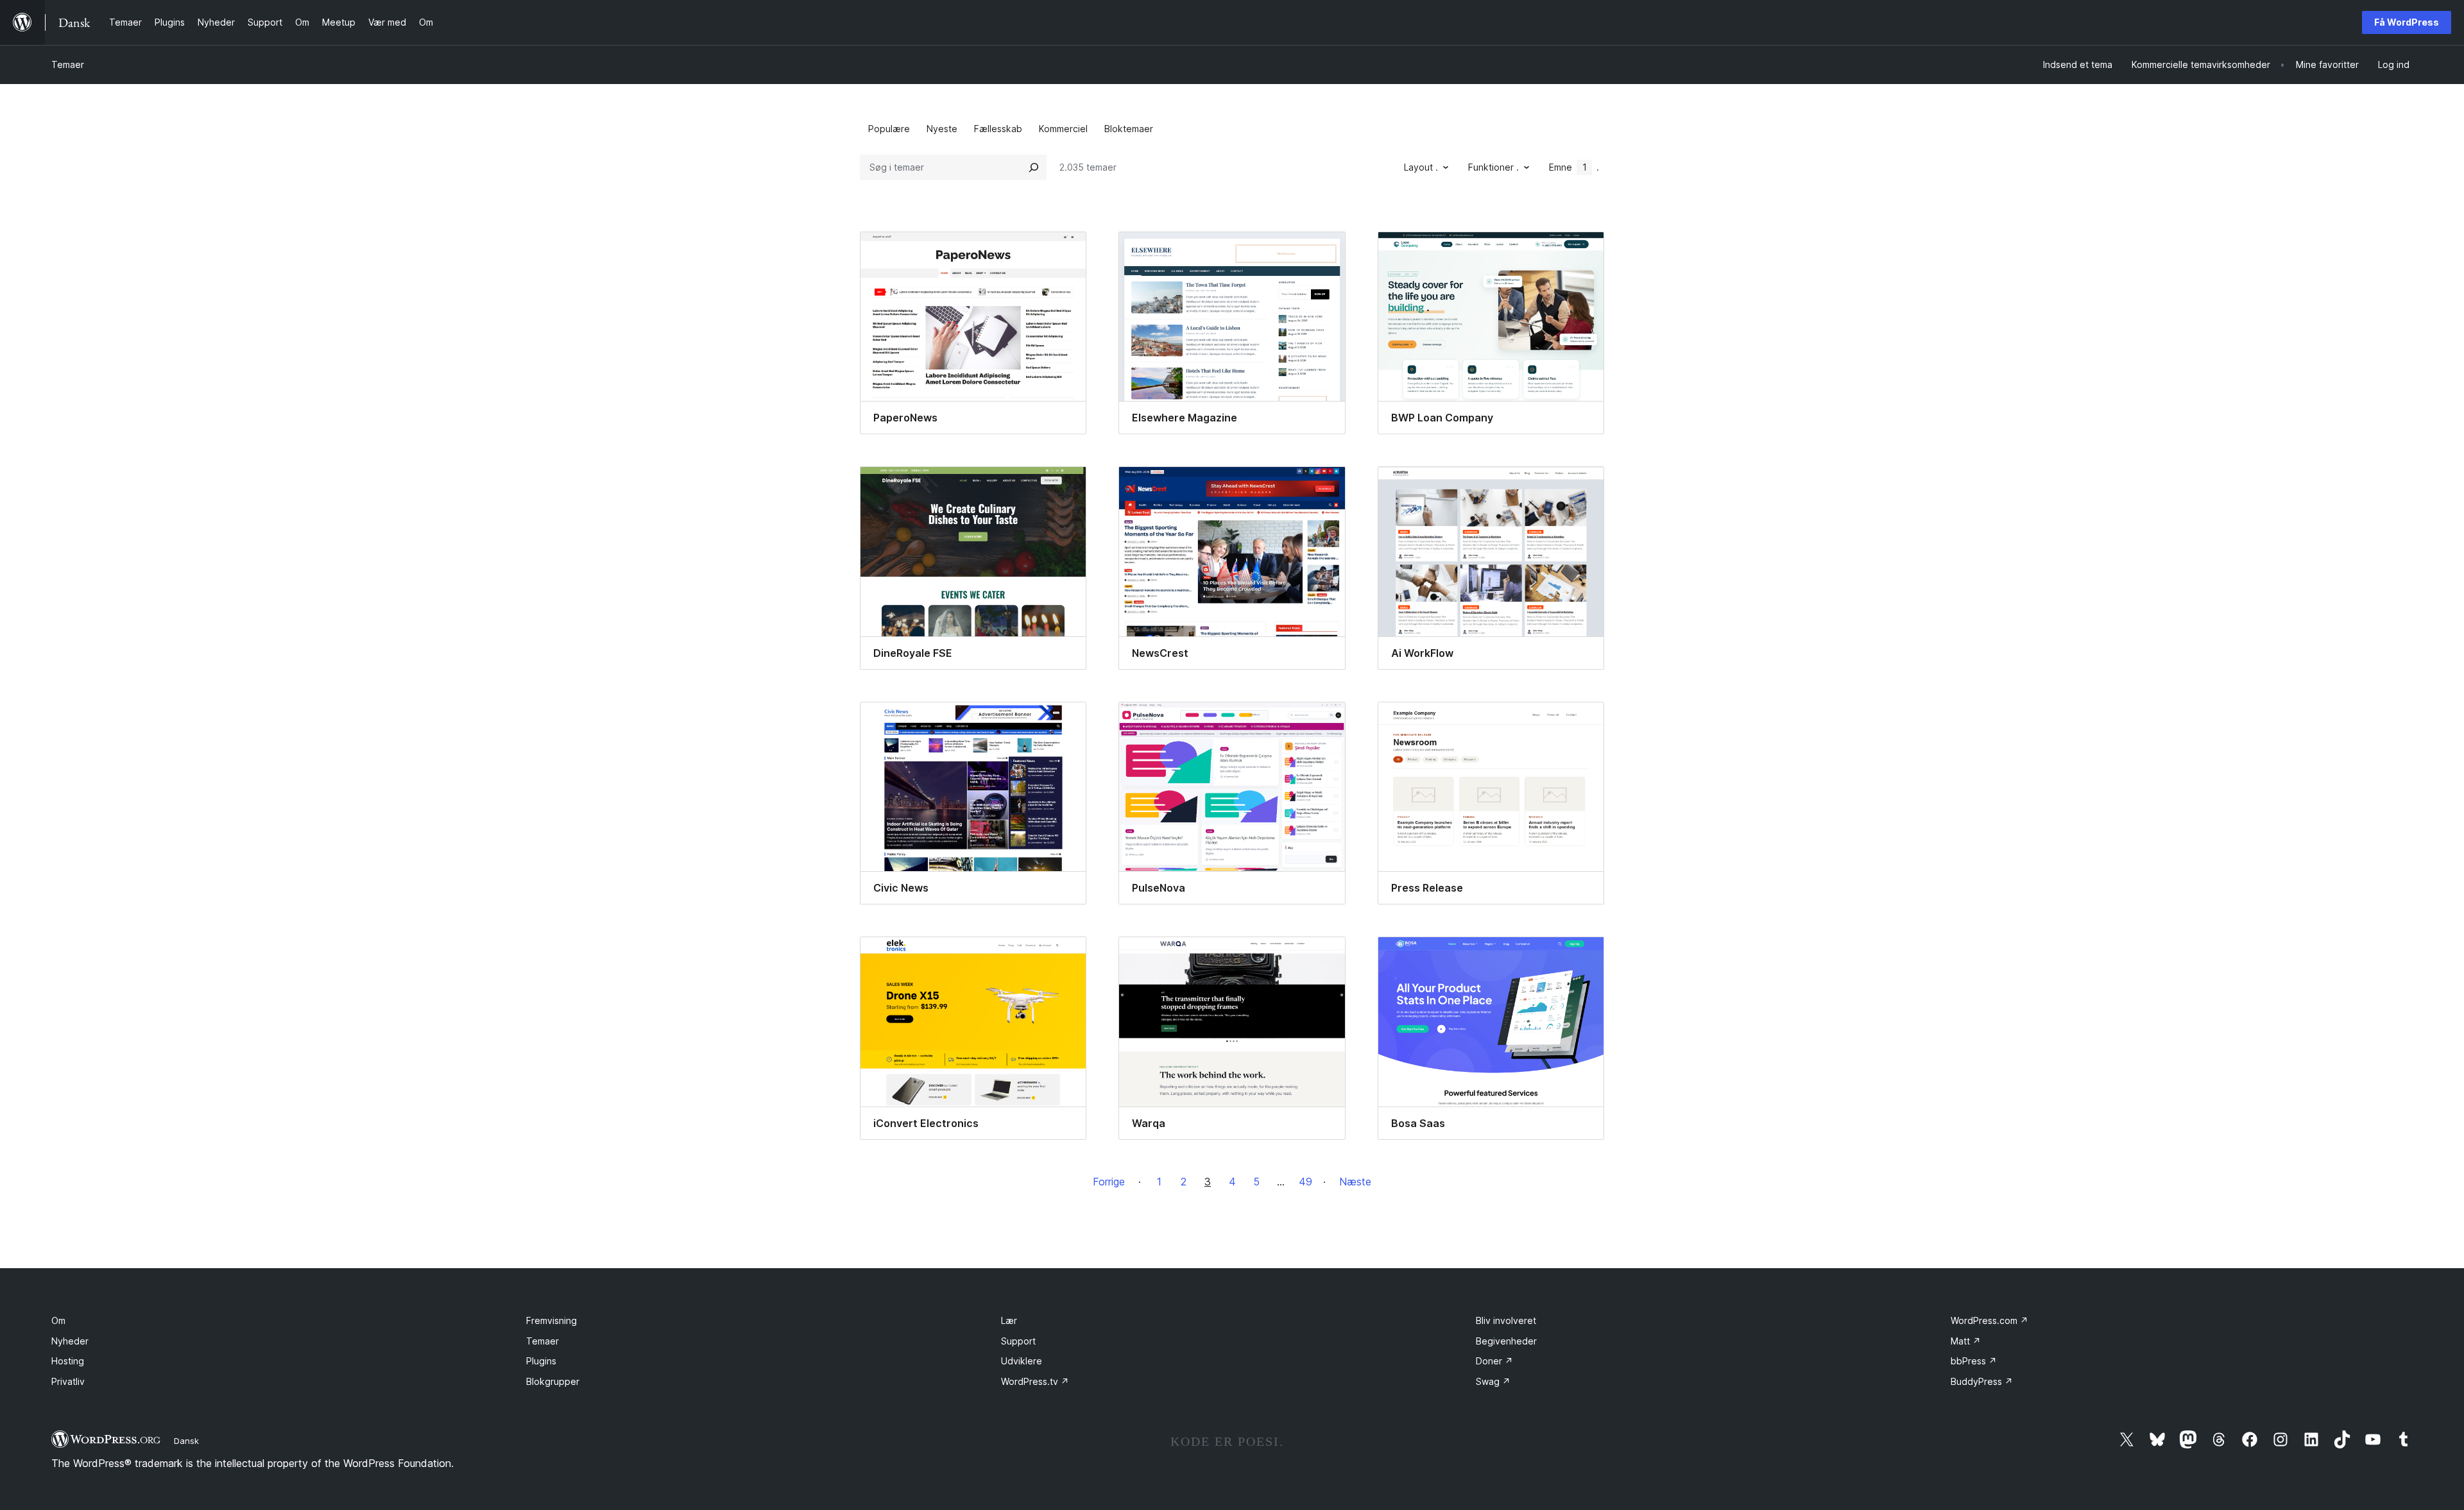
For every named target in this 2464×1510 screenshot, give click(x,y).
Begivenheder (1506, 1341)
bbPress (1974, 1361)
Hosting (68, 1361)
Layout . (1421, 167)
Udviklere (1022, 1361)
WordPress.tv (1035, 1381)
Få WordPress (2407, 22)
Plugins (541, 1361)
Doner (1494, 1361)
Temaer (68, 64)
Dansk (186, 1441)
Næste (1355, 1182)
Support (1018, 1341)
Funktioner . (1493, 167)
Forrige (1109, 1182)
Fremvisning (552, 1320)
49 (1305, 1182)
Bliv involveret (1506, 1320)
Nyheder (70, 1341)
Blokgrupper (553, 1381)
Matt (1966, 1341)
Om (58, 1320)
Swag (1493, 1381)
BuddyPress (1982, 1381)
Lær (1009, 1320)
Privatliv (68, 1381)
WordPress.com (1989, 1320)
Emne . (1574, 167)
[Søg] (1034, 167)
